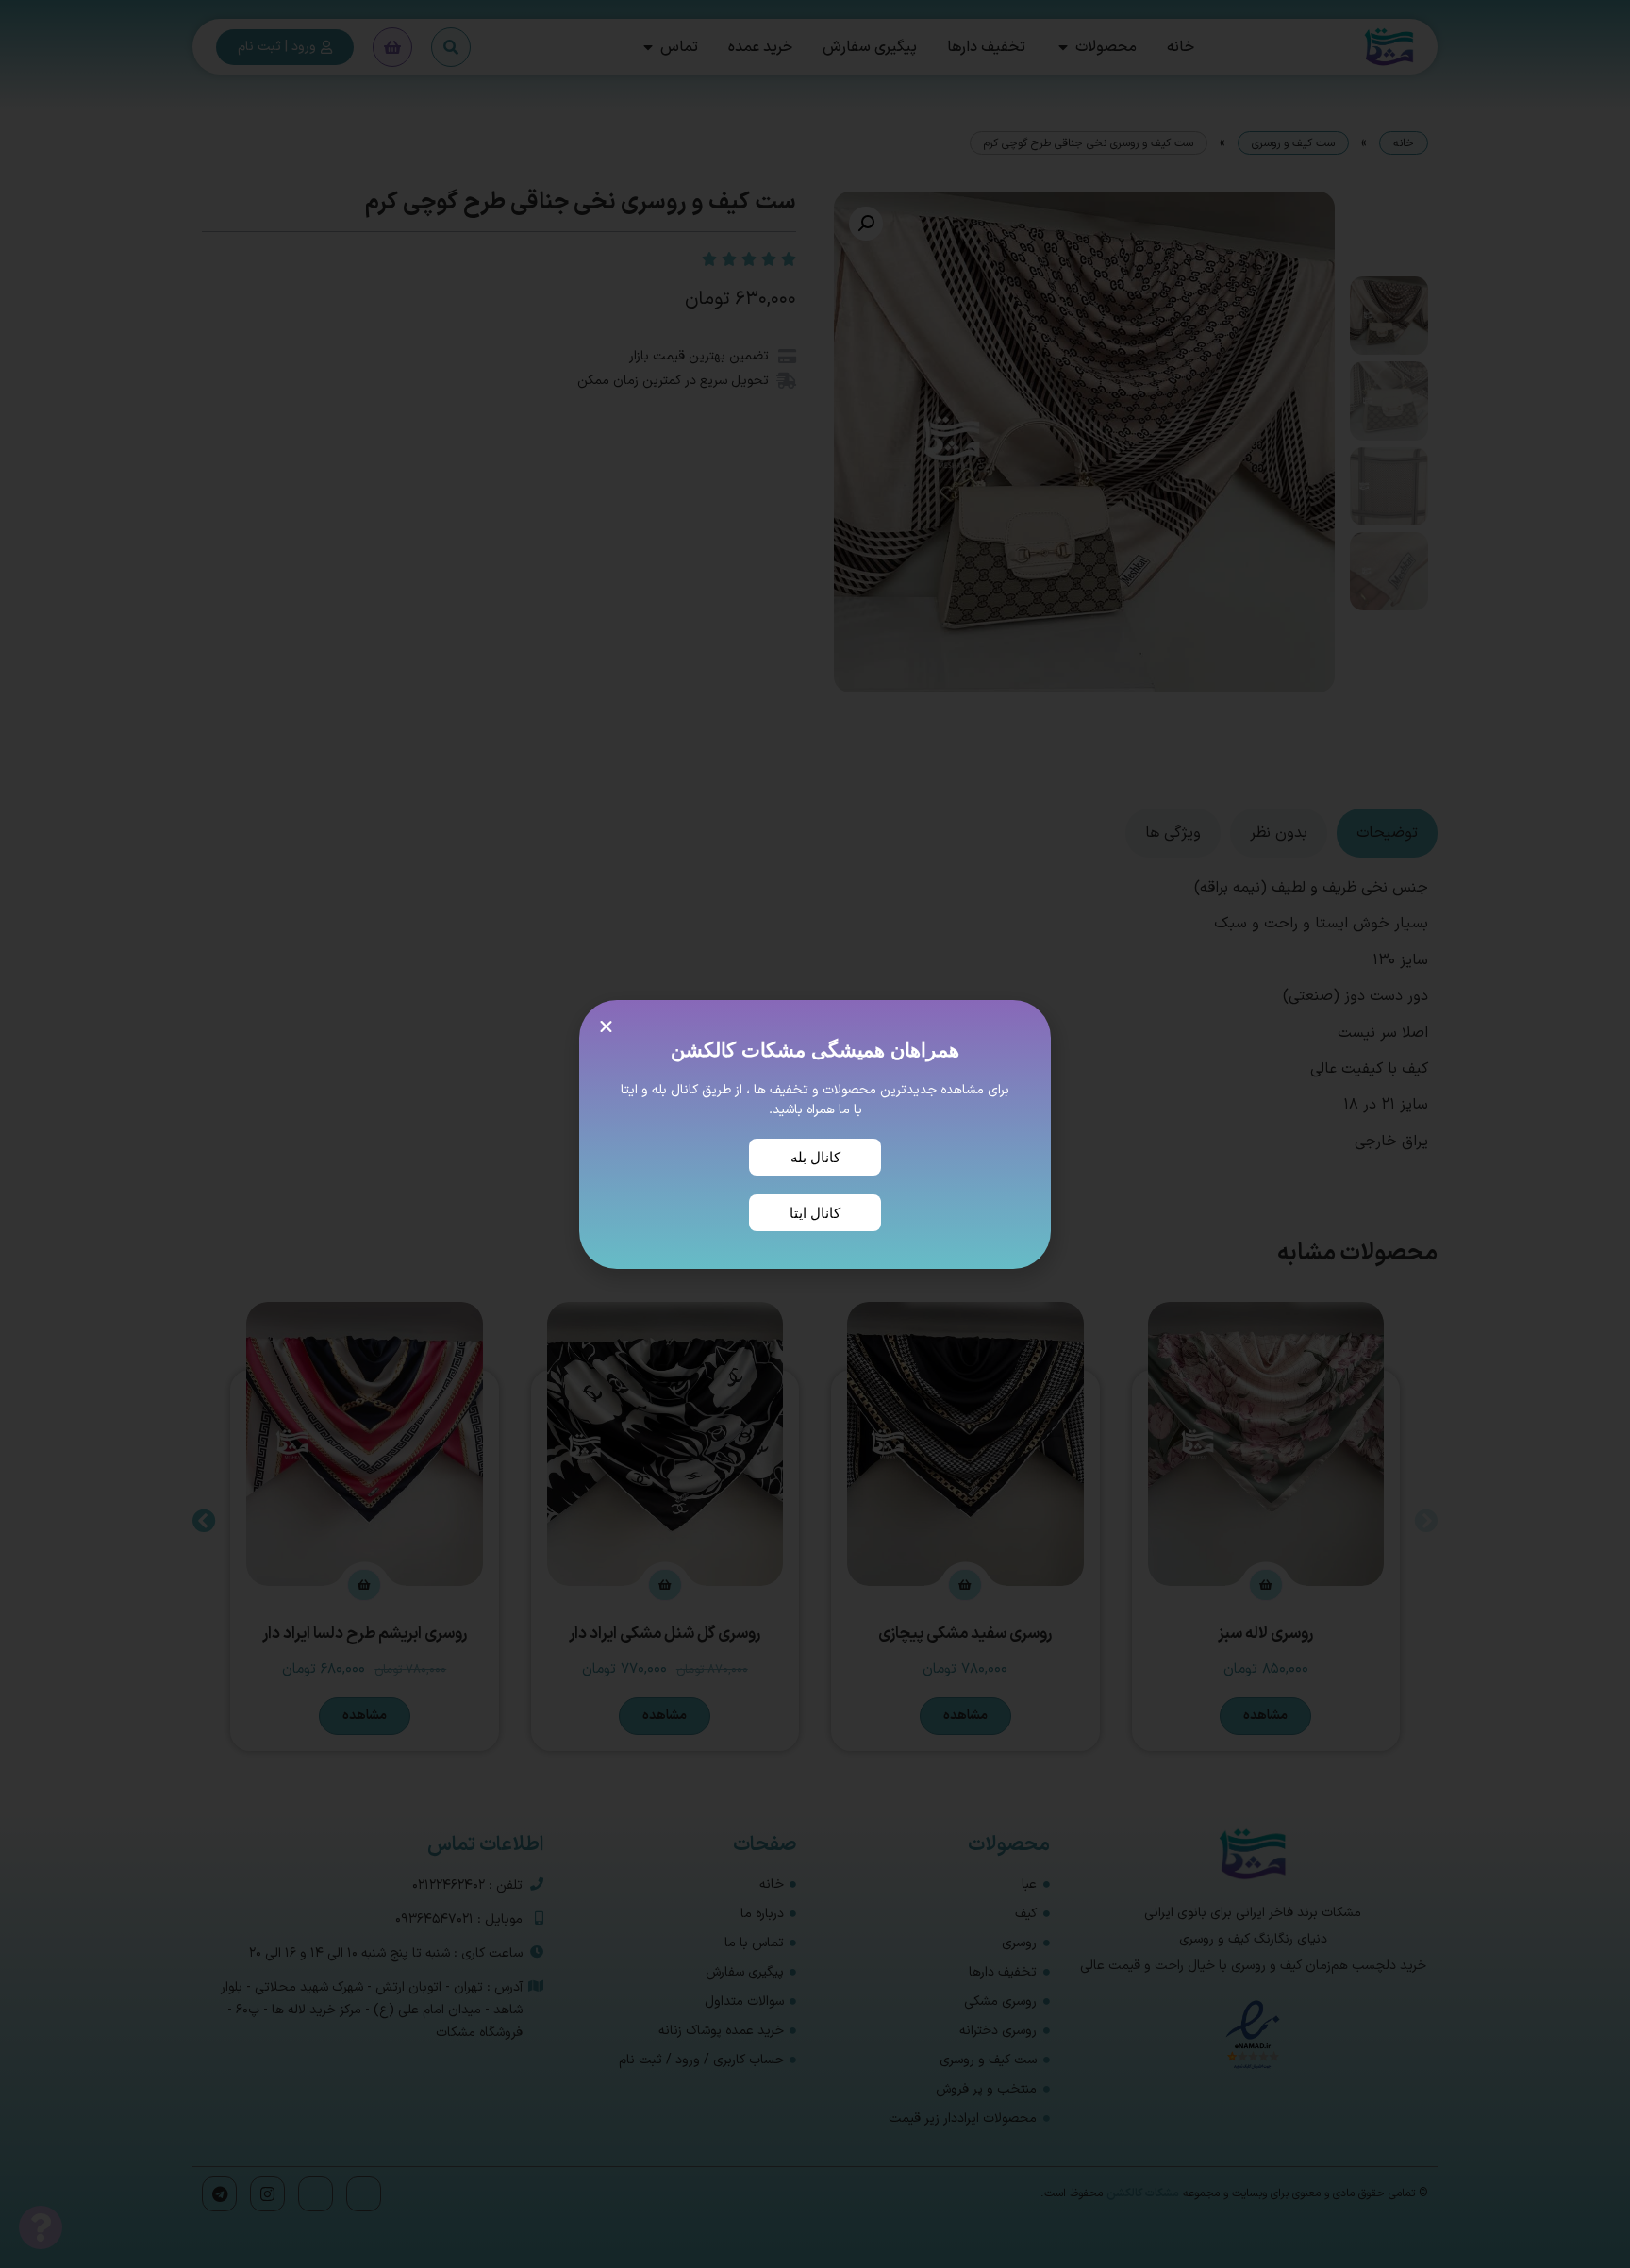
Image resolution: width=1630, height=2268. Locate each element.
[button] (606, 1027)
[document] (815, 1134)
